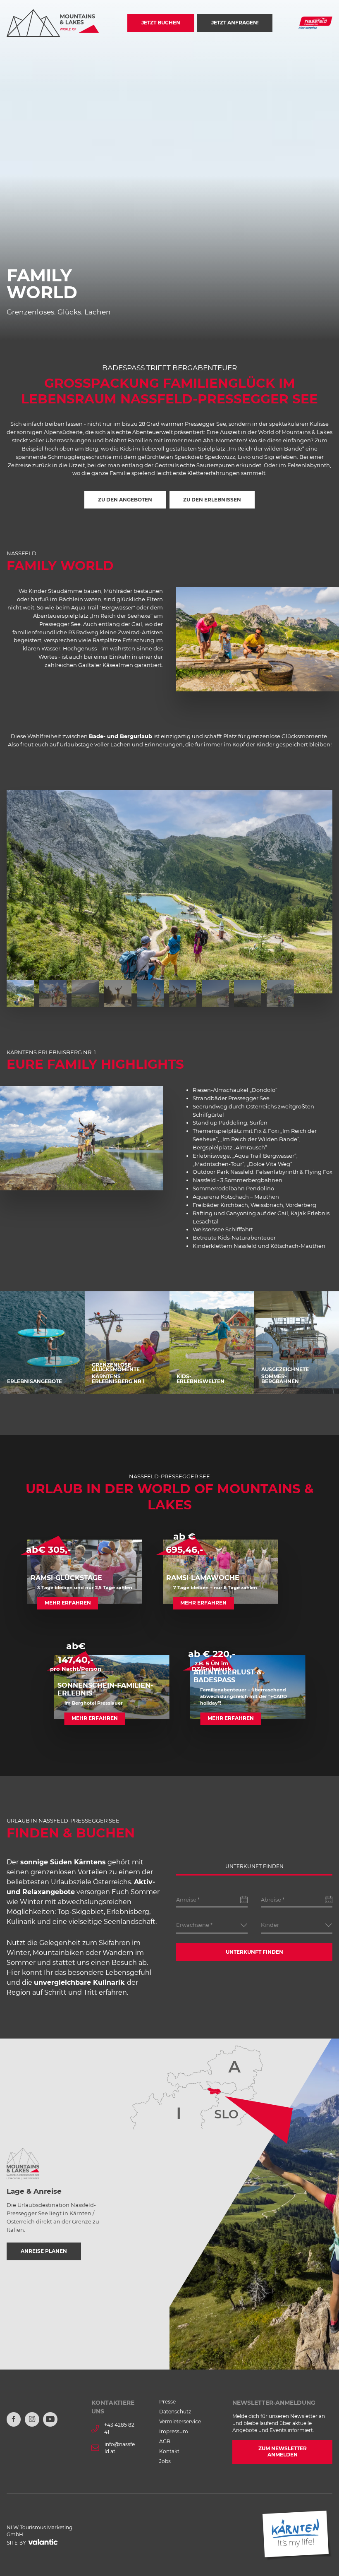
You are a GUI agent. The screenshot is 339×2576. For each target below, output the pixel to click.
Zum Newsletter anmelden (283, 2452)
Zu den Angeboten (125, 500)
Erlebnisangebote (35, 1381)
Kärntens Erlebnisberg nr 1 (118, 1379)
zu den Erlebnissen (212, 500)
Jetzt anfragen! (235, 23)
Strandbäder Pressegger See (231, 1098)
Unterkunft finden (254, 1952)
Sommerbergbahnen (253, 1180)
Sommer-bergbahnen (280, 1379)
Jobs (165, 2461)
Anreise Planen (44, 2251)
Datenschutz (175, 2412)
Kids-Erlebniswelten (201, 1379)
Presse (167, 2402)
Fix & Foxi (266, 1131)
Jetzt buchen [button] (161, 23)
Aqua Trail (85, 607)
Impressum (174, 2432)
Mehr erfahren (68, 1603)
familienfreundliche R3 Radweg (56, 632)
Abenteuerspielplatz (61, 616)
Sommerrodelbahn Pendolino (233, 1188)
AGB (165, 2442)
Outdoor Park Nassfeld (223, 1172)
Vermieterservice (180, 2422)
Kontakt (169, 2451)
